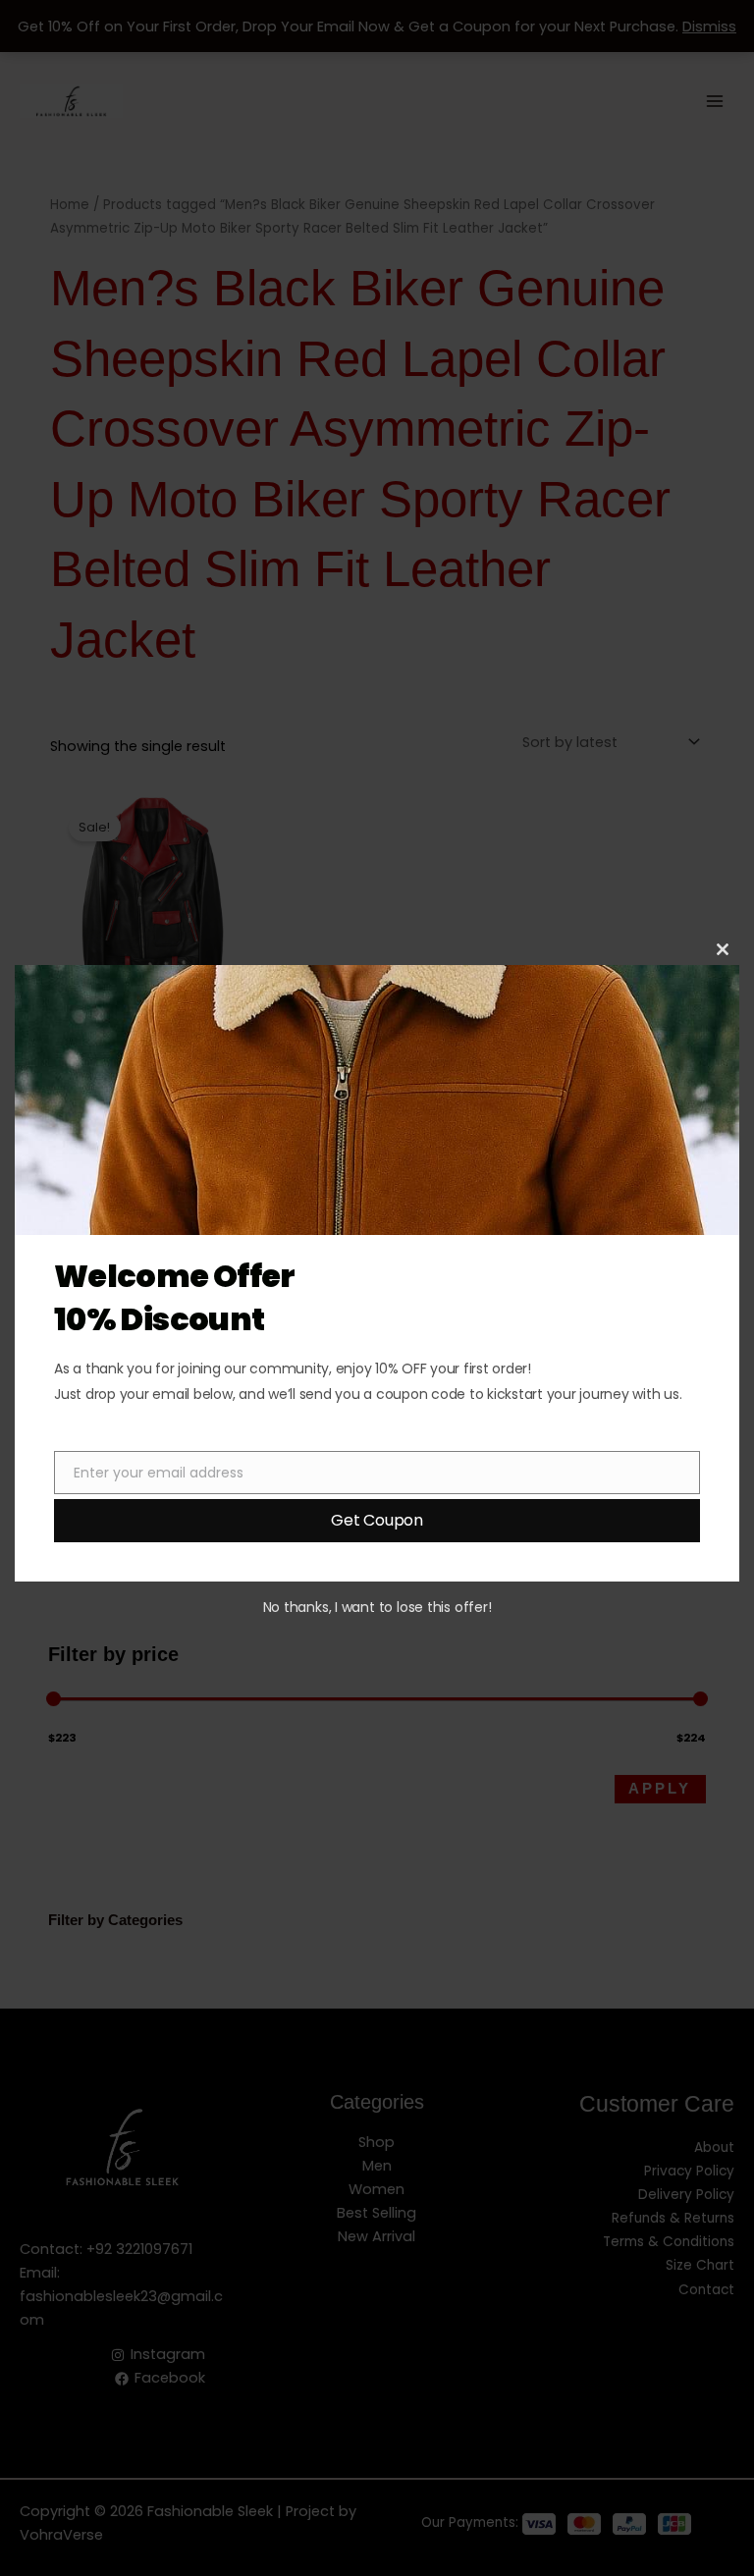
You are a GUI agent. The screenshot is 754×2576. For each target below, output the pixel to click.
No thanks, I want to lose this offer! (377, 1607)
